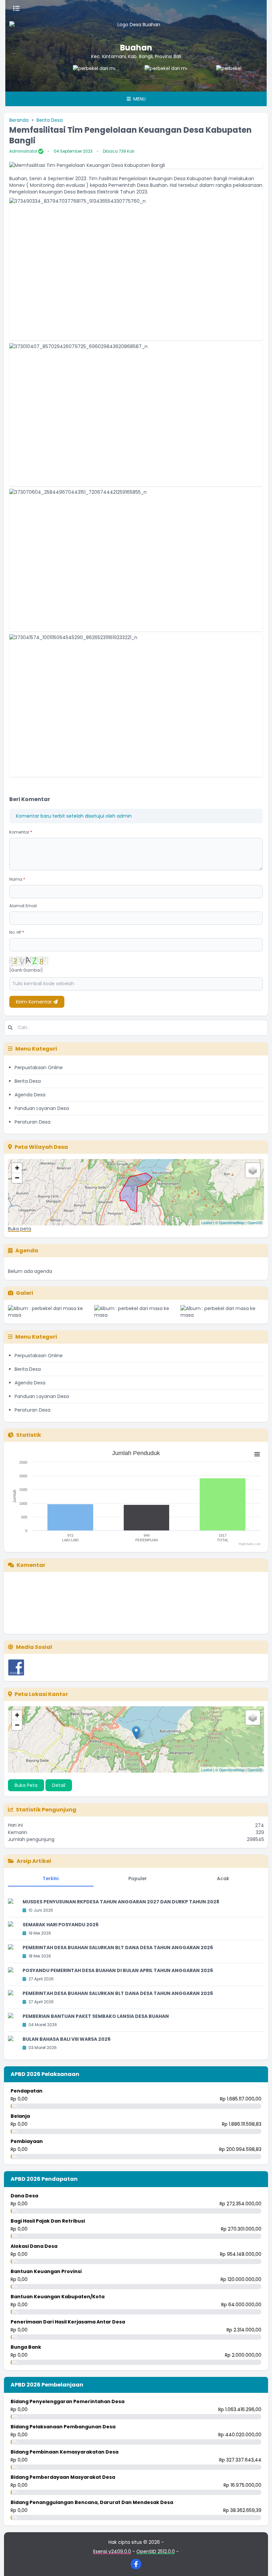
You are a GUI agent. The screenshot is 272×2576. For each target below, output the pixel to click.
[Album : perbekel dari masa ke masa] (50, 1312)
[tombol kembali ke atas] (259, 2563)
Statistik (29, 1435)
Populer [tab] (138, 1878)
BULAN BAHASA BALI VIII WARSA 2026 (67, 2039)
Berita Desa (50, 120)
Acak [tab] (223, 1878)
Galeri (25, 1293)
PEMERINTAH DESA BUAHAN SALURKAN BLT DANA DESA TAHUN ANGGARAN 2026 (118, 1948)
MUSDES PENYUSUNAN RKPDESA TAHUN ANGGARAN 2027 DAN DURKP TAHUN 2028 (121, 1902)
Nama (17, 879)
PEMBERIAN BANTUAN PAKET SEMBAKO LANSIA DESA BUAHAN (96, 2016)
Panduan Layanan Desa (42, 1108)
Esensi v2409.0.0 (112, 2551)
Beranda (19, 120)
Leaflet (207, 1222)
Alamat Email (23, 906)
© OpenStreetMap (230, 1222)
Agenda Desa (30, 1095)
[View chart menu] (257, 1454)
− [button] (17, 1178)
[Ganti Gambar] (26, 970)
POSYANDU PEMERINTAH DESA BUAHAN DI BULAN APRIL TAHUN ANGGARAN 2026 (118, 1970)
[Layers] (253, 1170)
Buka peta (20, 1229)
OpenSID (255, 1222)
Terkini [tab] (51, 1878)
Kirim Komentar (34, 1002)
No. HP (17, 932)
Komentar (21, 832)
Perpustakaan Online (39, 1067)
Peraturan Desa (33, 1122)
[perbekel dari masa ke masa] (75, 78)
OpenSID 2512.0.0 (156, 2551)
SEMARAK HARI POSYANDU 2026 (61, 1925)
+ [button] (17, 1168)
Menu (139, 99)
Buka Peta (26, 1785)
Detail (59, 1785)
